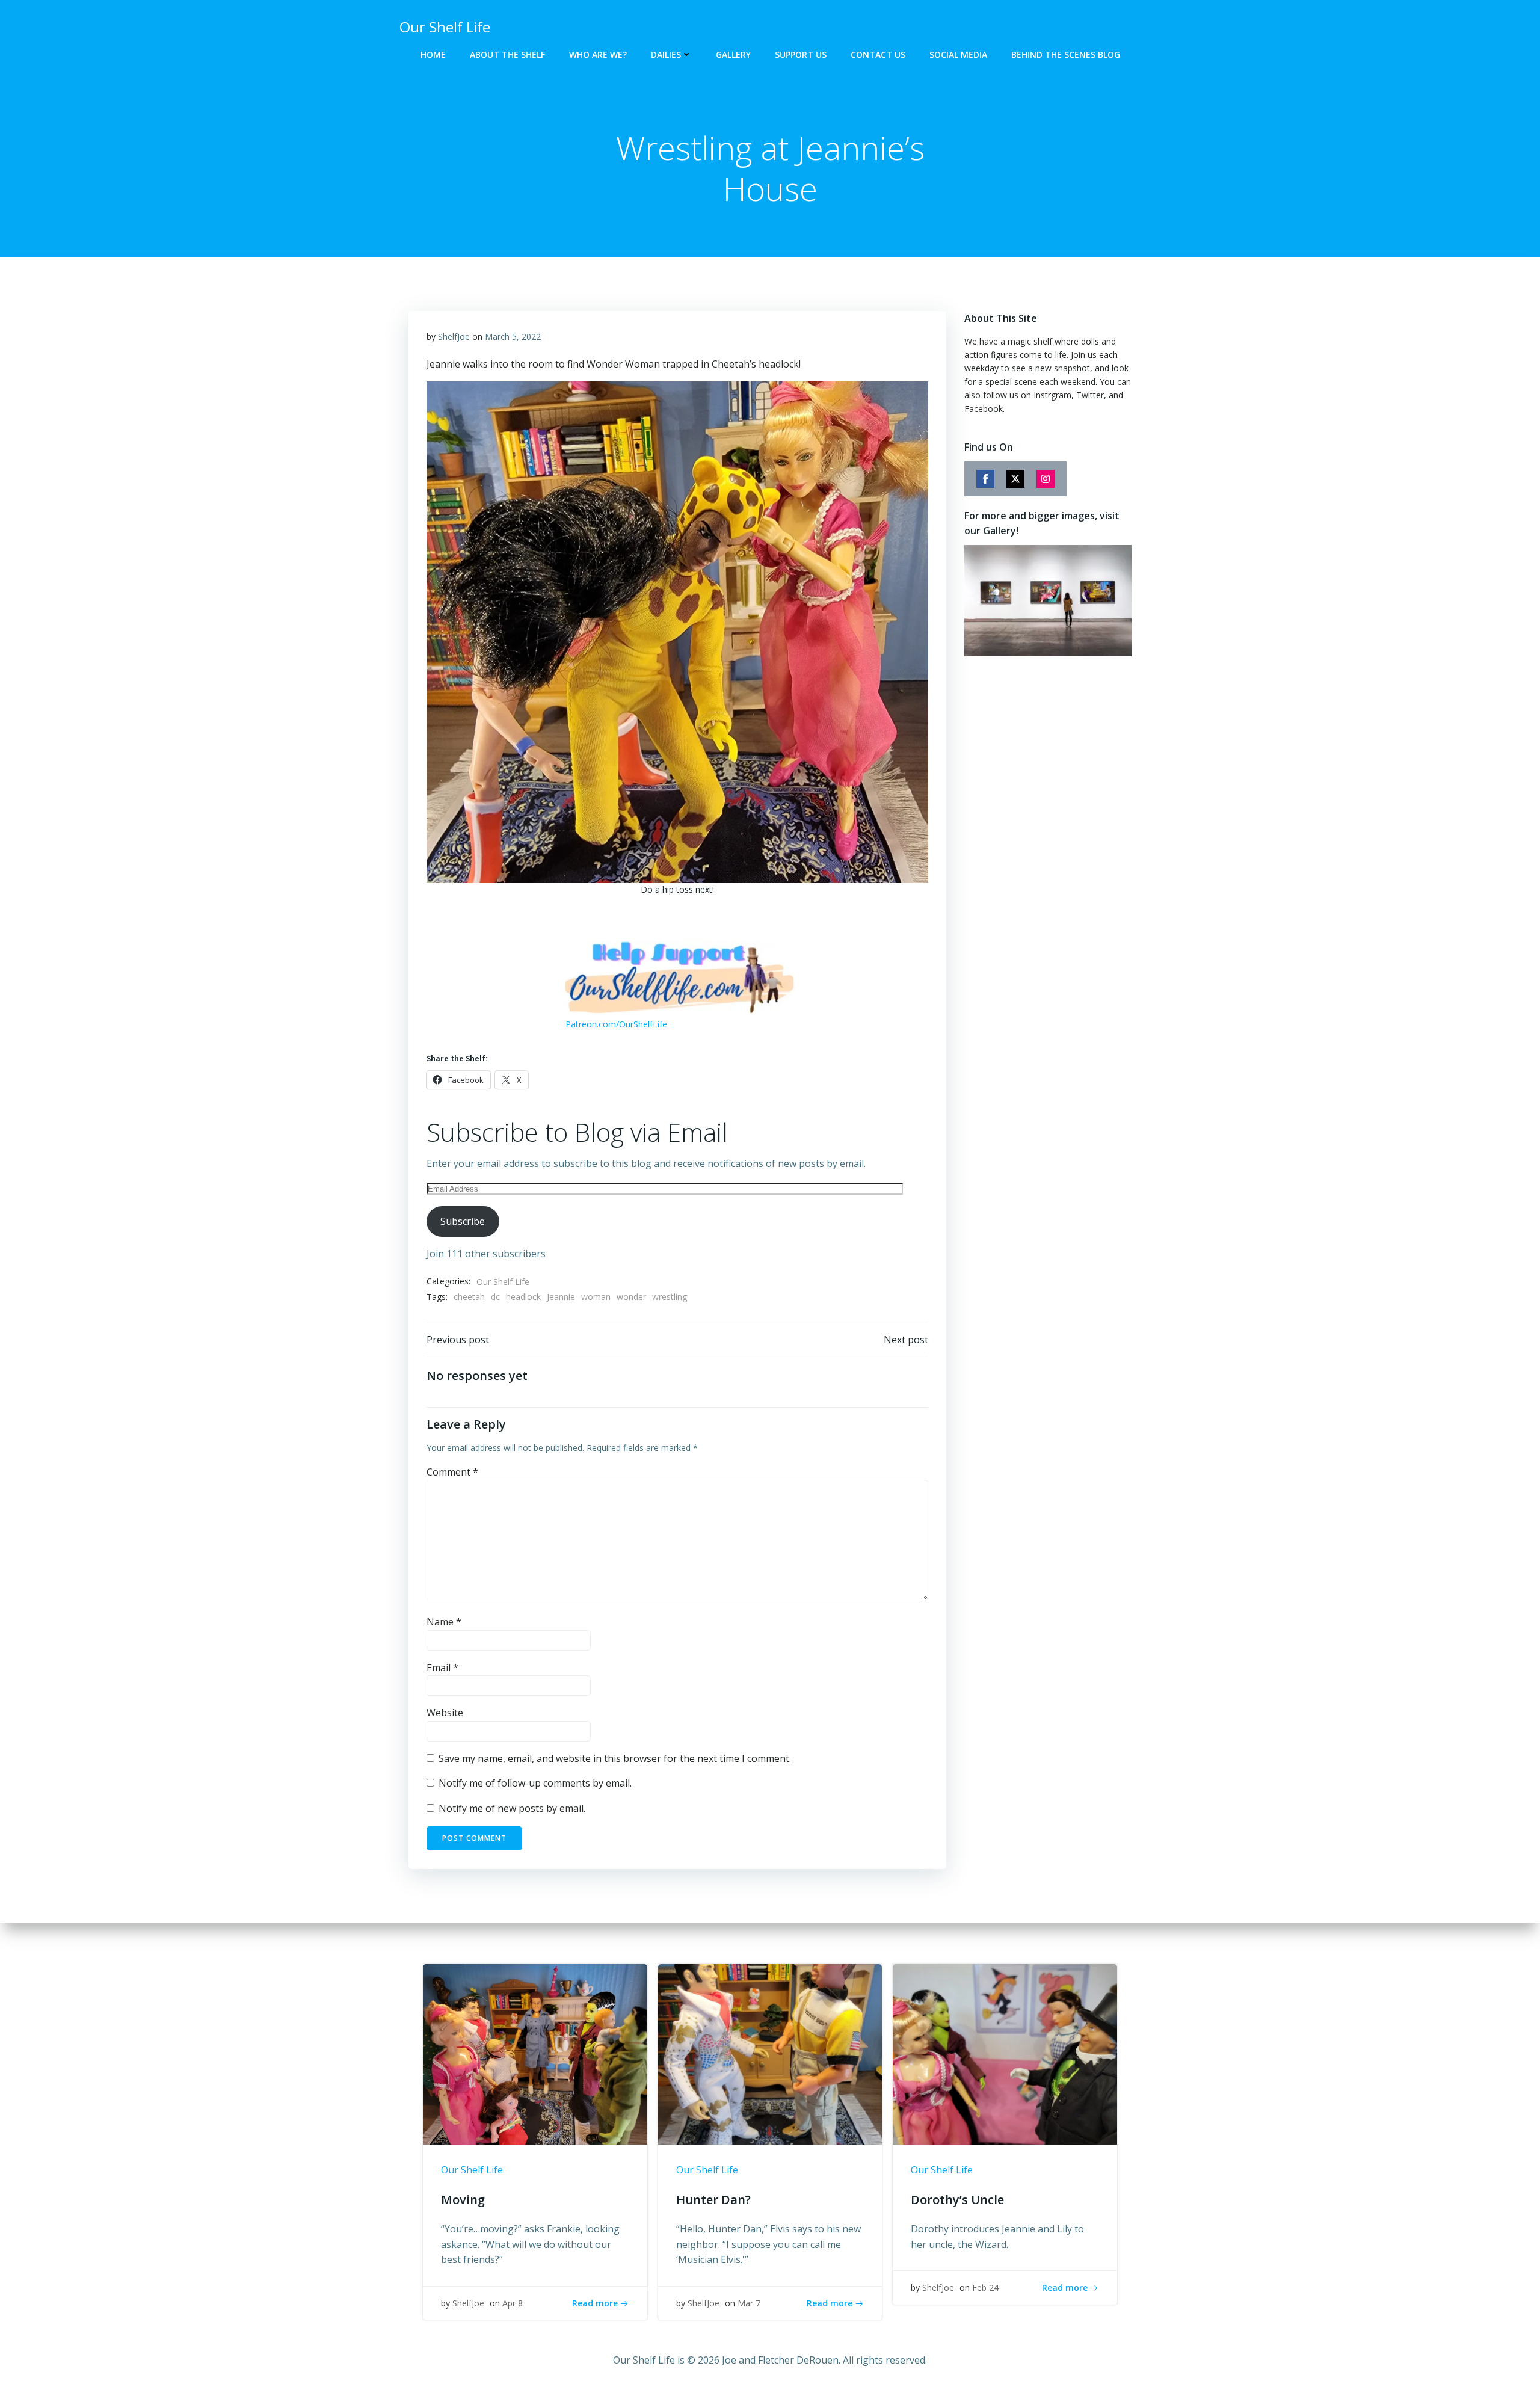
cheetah (469, 1297)
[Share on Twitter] (1015, 479)
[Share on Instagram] (1046, 479)
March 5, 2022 (513, 337)
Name (444, 1622)
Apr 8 (513, 2303)
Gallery (733, 54)
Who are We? (598, 54)
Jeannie (561, 1297)
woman (596, 1297)
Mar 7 (749, 2303)
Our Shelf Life (503, 1282)
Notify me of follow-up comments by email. (535, 1783)
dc (495, 1297)
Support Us (801, 54)
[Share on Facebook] (985, 479)
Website (445, 1713)
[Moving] (535, 2054)
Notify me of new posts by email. (512, 1808)
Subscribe (463, 1221)
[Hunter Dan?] (770, 2054)
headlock (523, 1297)
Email (442, 1668)
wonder (631, 1297)
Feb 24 (985, 2287)
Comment (452, 1472)
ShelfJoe (454, 337)
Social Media (958, 54)
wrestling (670, 1297)
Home (433, 54)
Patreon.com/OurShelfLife (616, 1024)
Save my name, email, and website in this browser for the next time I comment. (615, 1758)
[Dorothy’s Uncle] (1005, 2054)
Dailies (666, 54)
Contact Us (878, 54)
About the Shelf (507, 54)
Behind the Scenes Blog (1066, 54)
